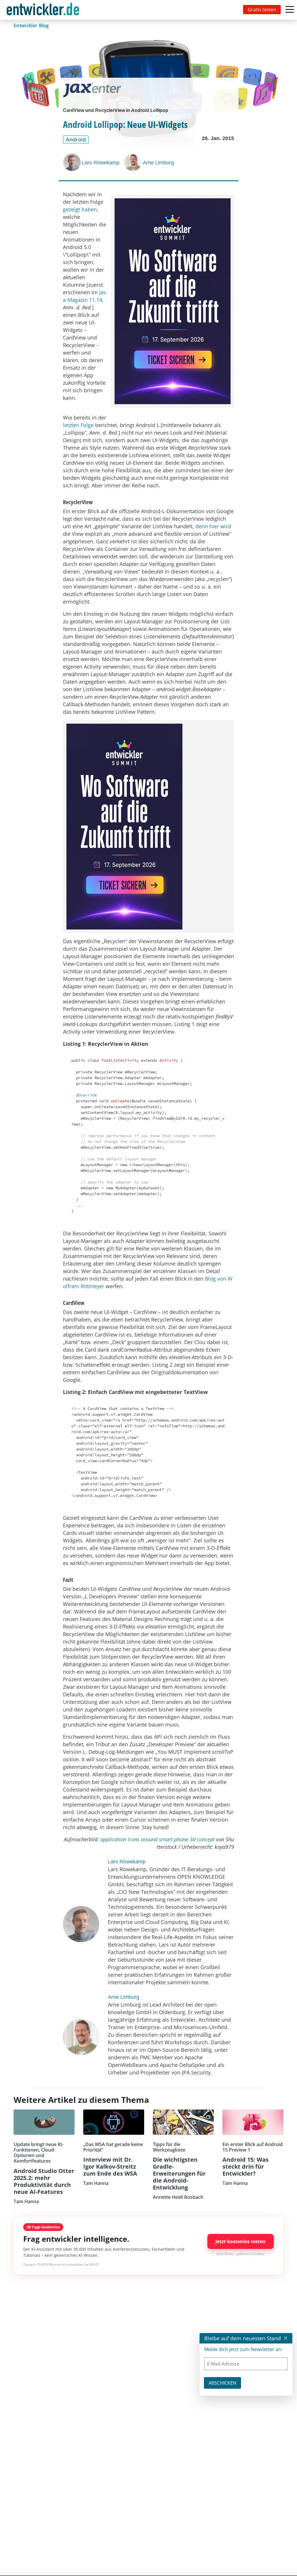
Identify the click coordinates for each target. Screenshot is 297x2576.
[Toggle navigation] (44, 10)
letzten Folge (78, 425)
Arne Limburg (158, 163)
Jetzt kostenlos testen (241, 2241)
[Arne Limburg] (133, 162)
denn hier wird (213, 526)
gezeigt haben (80, 209)
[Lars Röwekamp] (73, 162)
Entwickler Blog (31, 26)
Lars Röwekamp (101, 163)
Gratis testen (262, 10)
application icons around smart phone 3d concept (157, 1839)
